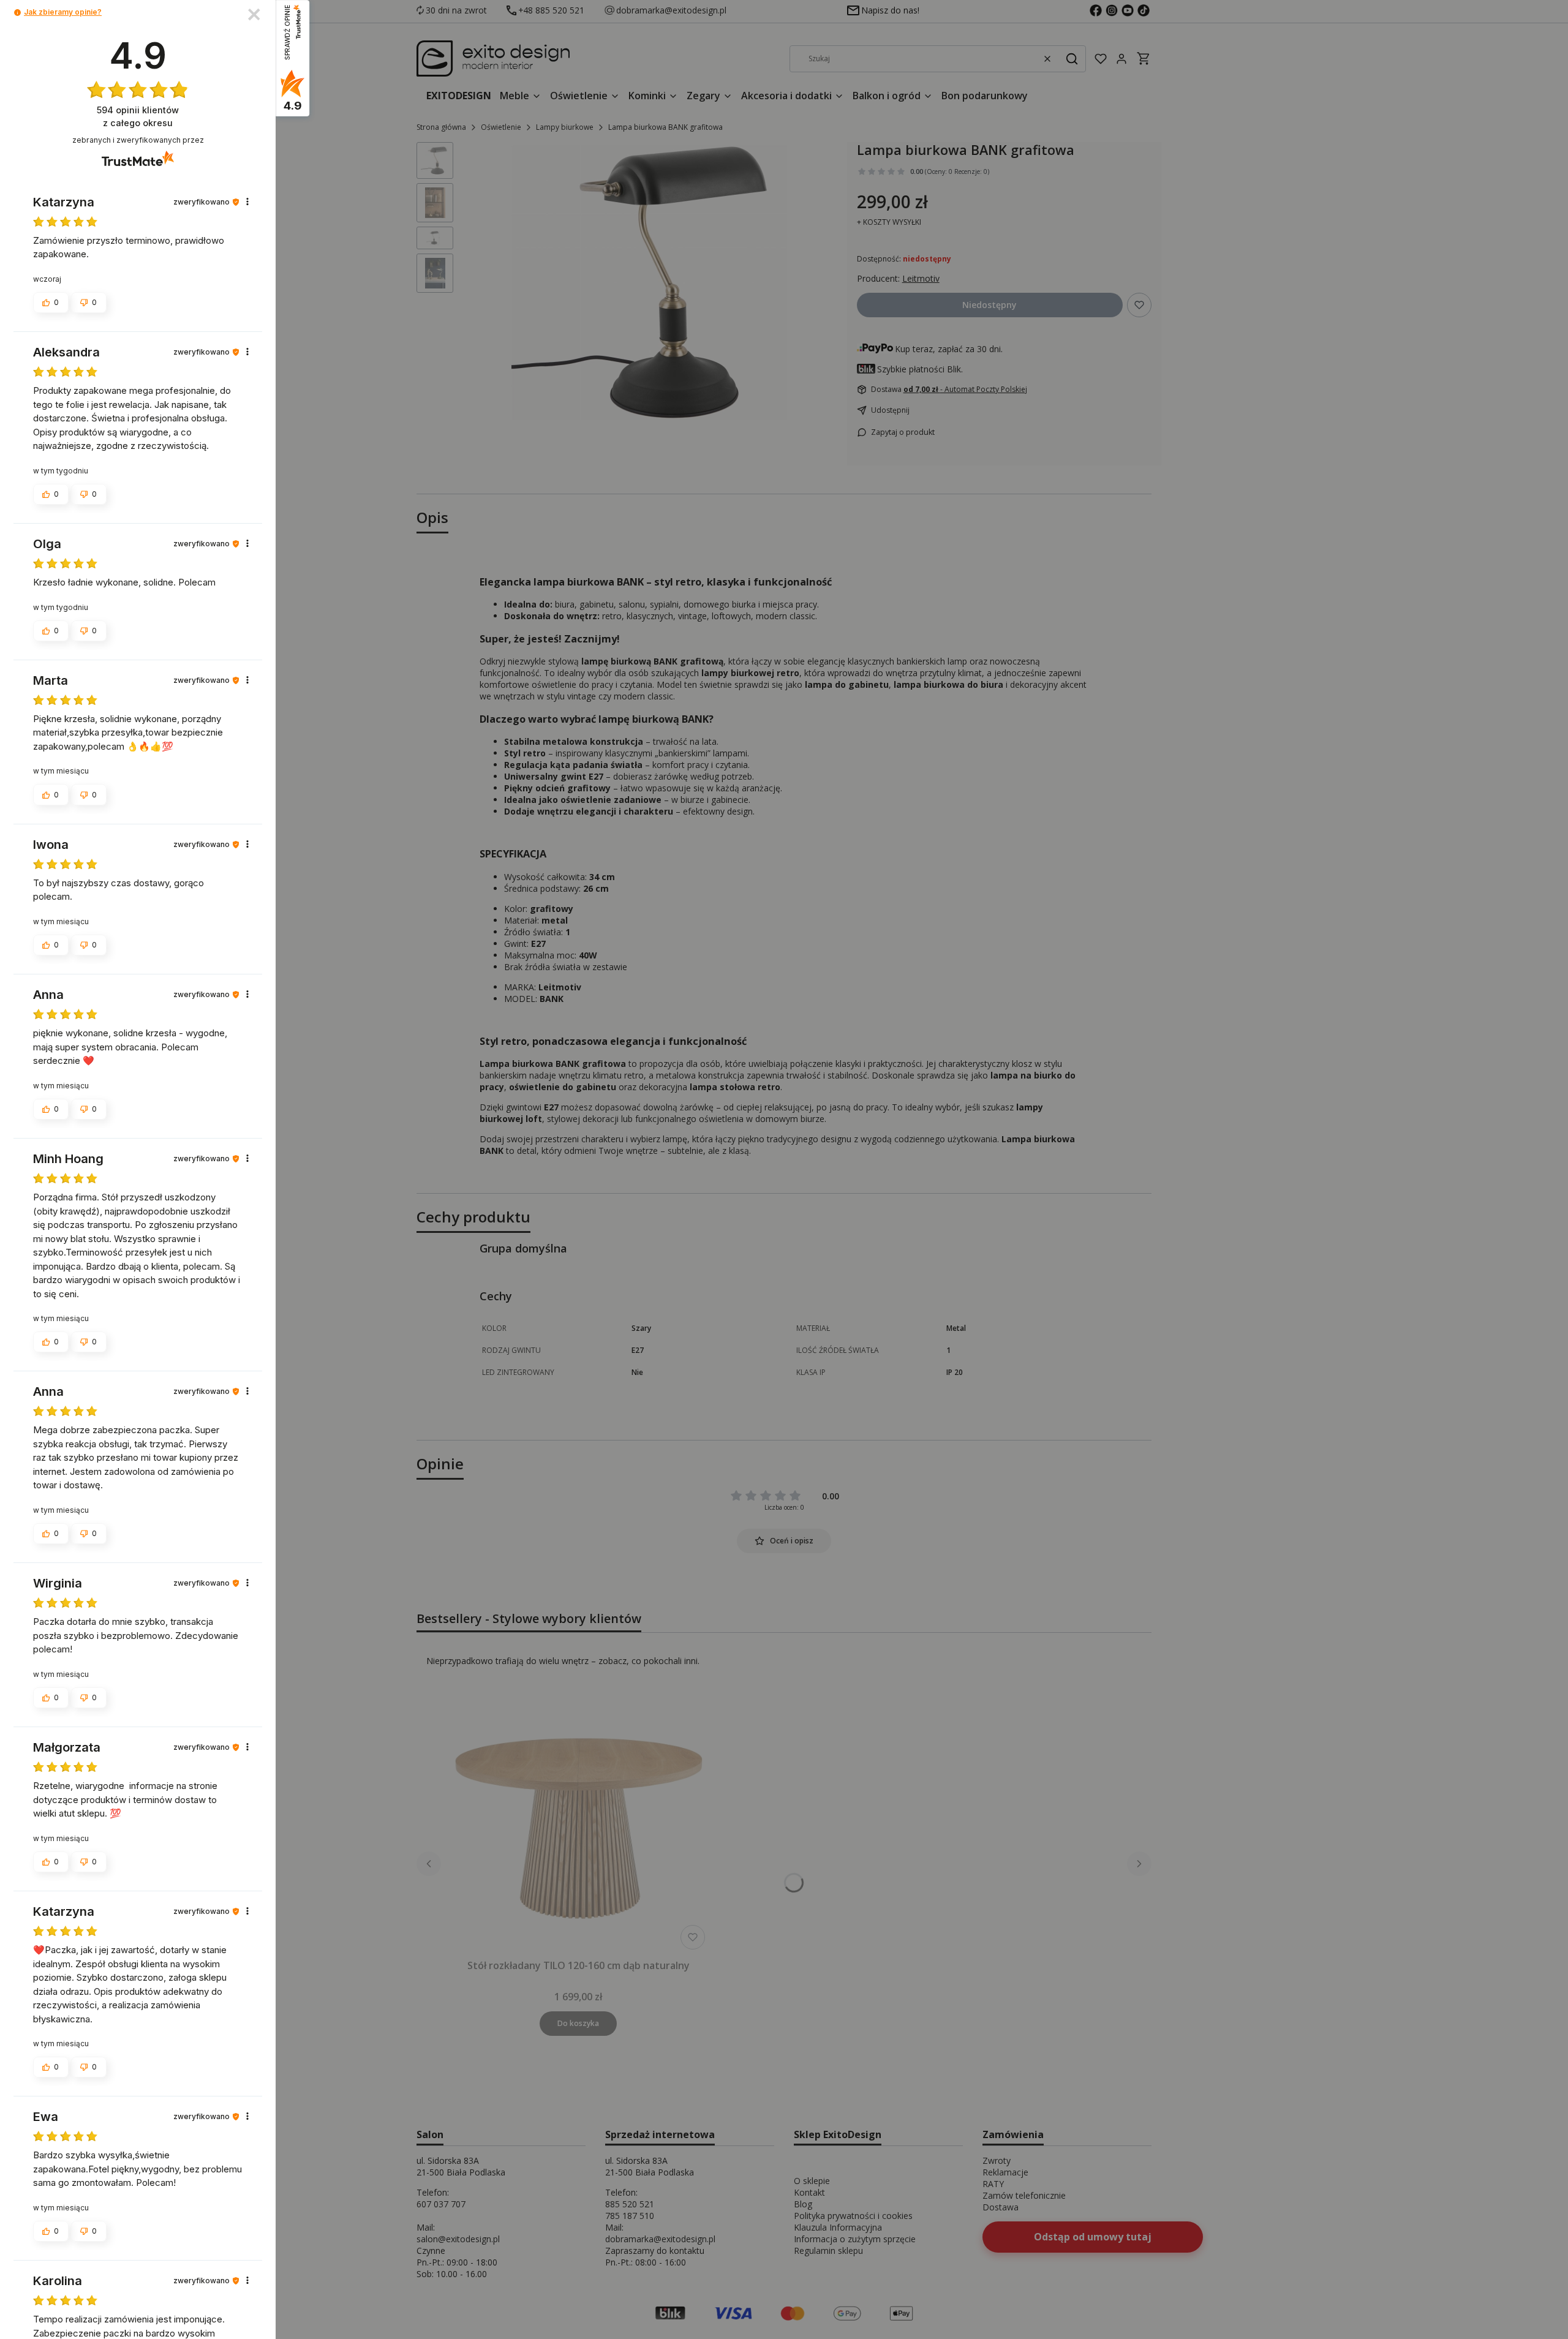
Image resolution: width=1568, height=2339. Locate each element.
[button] (17, 13)
